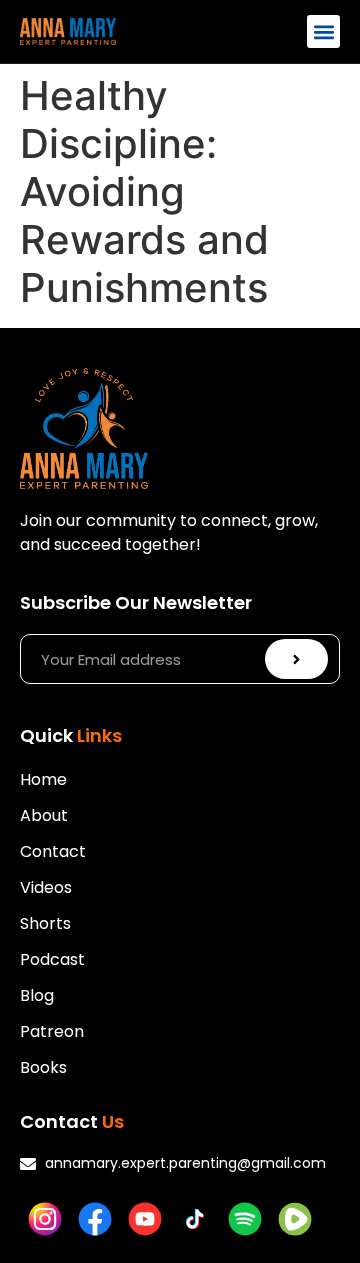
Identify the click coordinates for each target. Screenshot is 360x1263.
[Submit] (296, 659)
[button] (323, 31)
